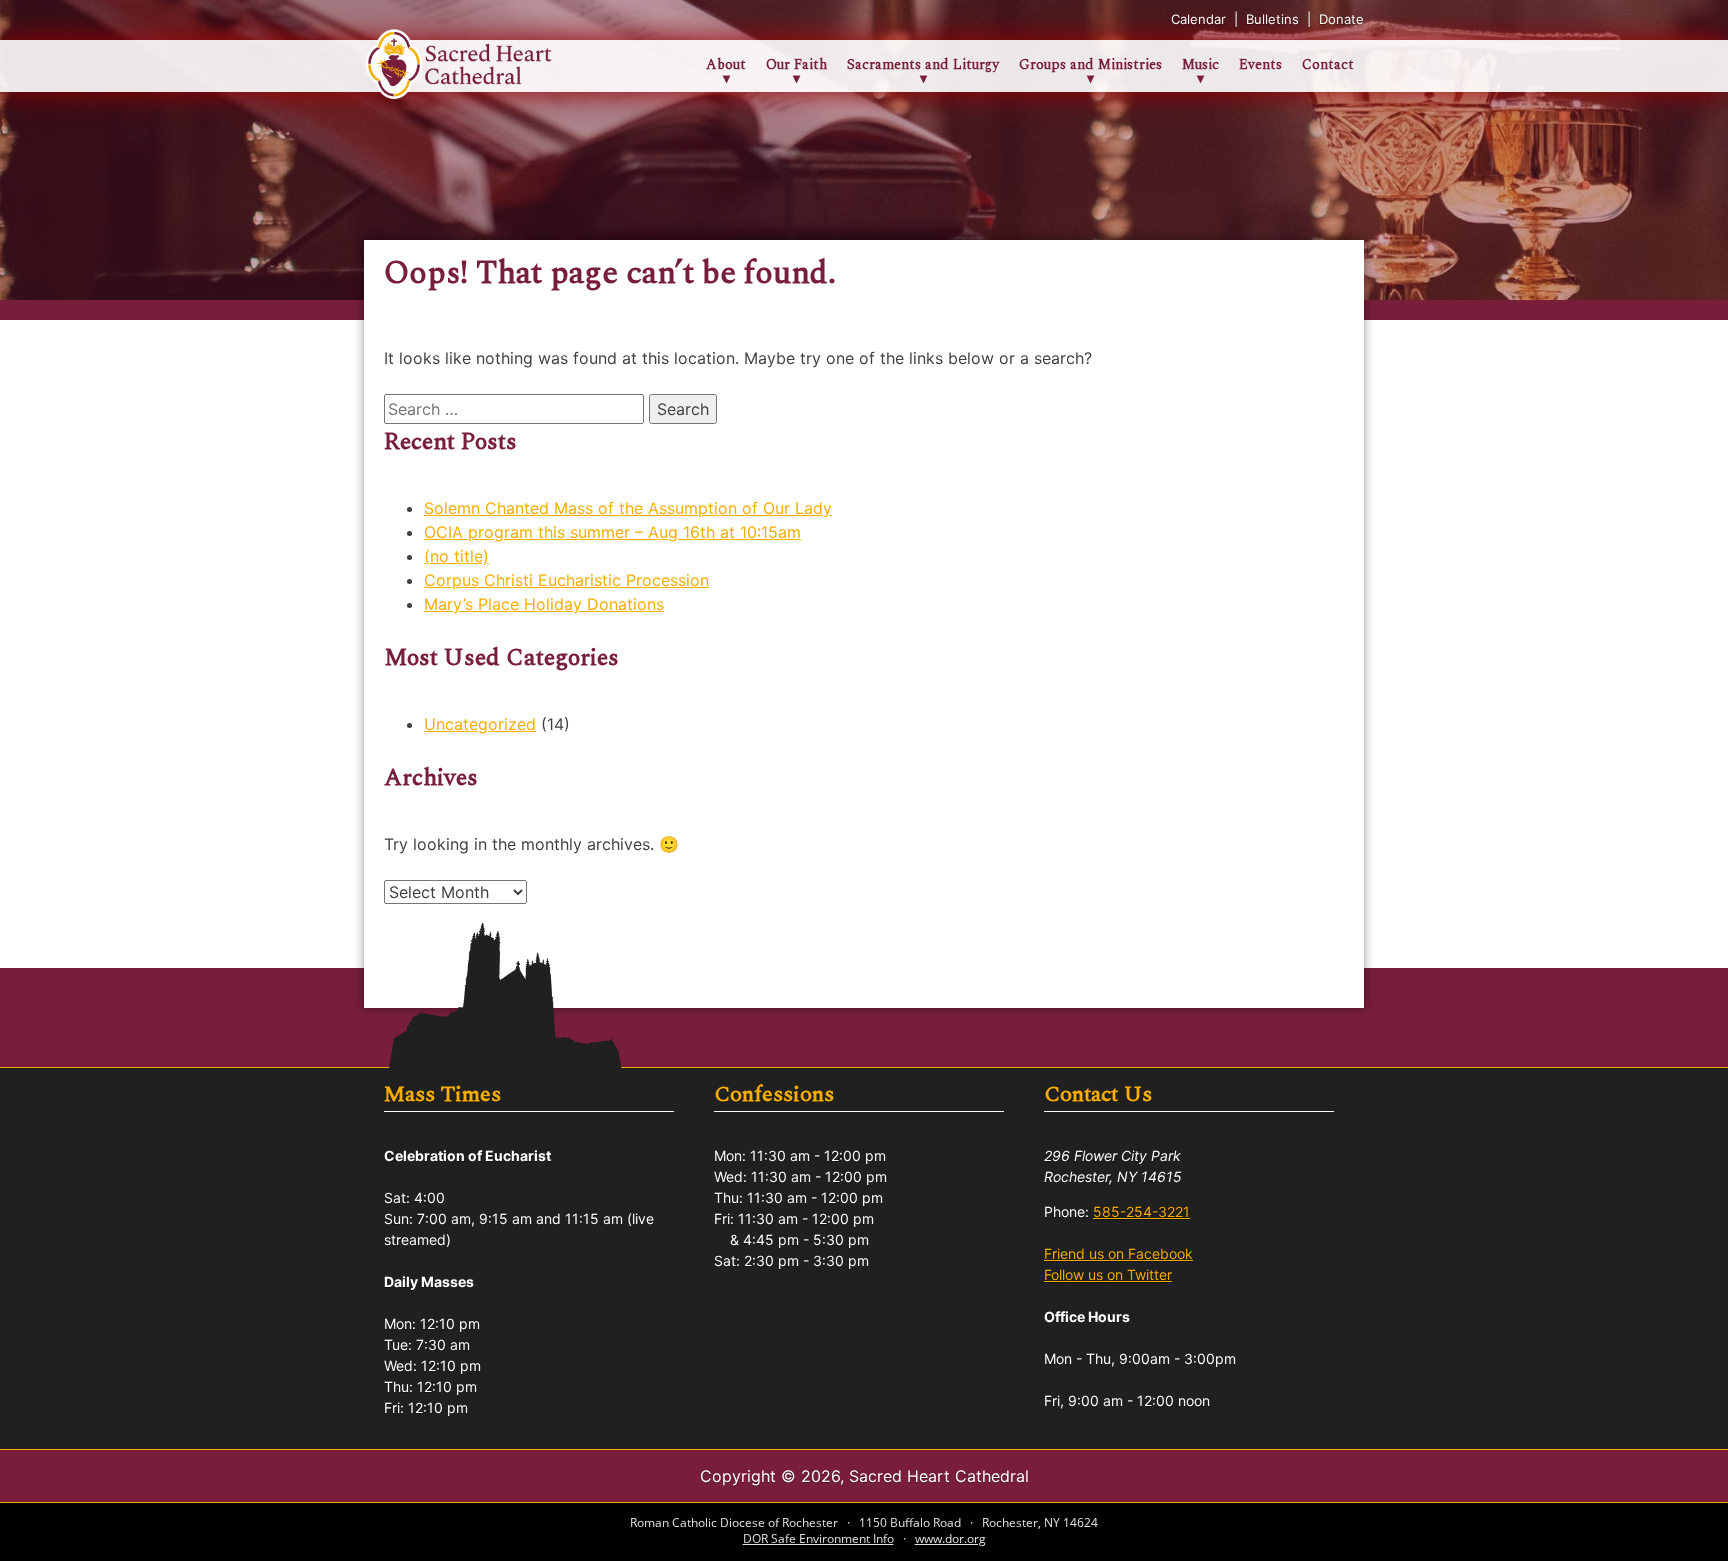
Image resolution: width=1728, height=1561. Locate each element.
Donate (1341, 19)
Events (1260, 64)
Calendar (1200, 19)
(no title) (456, 556)
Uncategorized (480, 724)
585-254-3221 (1141, 1211)
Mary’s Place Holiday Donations (544, 604)
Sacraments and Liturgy (923, 64)
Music (1200, 64)
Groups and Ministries (1090, 64)
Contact (1328, 64)
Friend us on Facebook (1118, 1253)
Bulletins (1274, 19)
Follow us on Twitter (1108, 1274)
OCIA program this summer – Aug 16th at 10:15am (612, 532)
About (726, 64)
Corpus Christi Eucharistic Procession (566, 580)
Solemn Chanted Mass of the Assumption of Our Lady (628, 508)
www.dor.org (950, 1538)
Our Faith (796, 64)
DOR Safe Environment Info (818, 1538)
